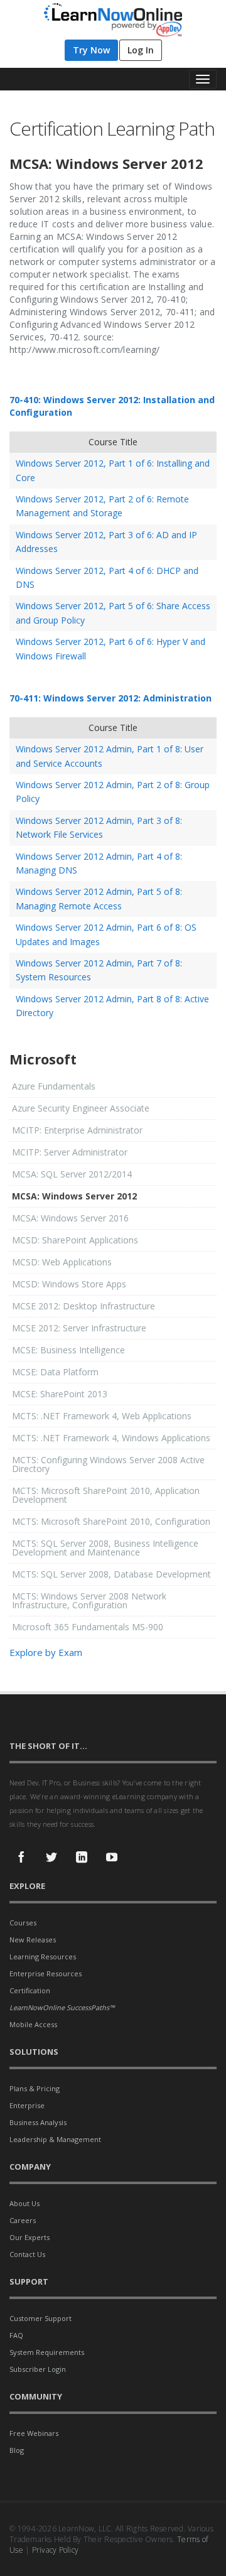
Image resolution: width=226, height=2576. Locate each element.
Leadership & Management (55, 2139)
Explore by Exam (46, 1652)
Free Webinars (34, 2433)
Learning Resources (43, 1956)
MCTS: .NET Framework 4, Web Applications (102, 1416)
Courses (23, 1923)
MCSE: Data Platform (55, 1372)
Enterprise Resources (46, 1973)
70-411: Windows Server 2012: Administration (110, 698)
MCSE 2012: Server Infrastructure (79, 1328)
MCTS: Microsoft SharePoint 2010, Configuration (111, 1521)
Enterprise (27, 2105)
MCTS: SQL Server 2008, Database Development (111, 1574)
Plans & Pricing (35, 2088)
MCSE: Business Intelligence (68, 1350)
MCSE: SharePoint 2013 (60, 1394)
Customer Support (40, 2318)
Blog (17, 2450)
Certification (30, 1990)
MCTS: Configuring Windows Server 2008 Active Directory (108, 1464)
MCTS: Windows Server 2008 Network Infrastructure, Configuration (89, 1600)
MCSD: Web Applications (62, 1262)
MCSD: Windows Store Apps (69, 1284)
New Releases (33, 1940)
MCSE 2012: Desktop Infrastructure (83, 1306)
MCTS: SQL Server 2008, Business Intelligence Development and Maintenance (105, 1548)
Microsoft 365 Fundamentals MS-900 (88, 1627)
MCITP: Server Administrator (70, 1152)
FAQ (16, 2335)
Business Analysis (38, 2122)
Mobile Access (33, 2024)
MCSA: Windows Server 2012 (74, 1196)
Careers (23, 2220)
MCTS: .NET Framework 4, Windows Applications (111, 1438)
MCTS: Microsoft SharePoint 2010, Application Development (106, 1495)
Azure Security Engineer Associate (81, 1108)
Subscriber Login (38, 2369)
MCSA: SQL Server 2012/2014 (72, 1174)
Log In (141, 50)
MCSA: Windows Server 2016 (70, 1218)
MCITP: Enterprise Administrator (77, 1130)
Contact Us (27, 2254)
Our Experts (30, 2237)
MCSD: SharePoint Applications (75, 1240)
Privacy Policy (56, 2550)
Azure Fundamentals (54, 1086)
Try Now (91, 50)
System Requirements (47, 2352)
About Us (24, 2203)
